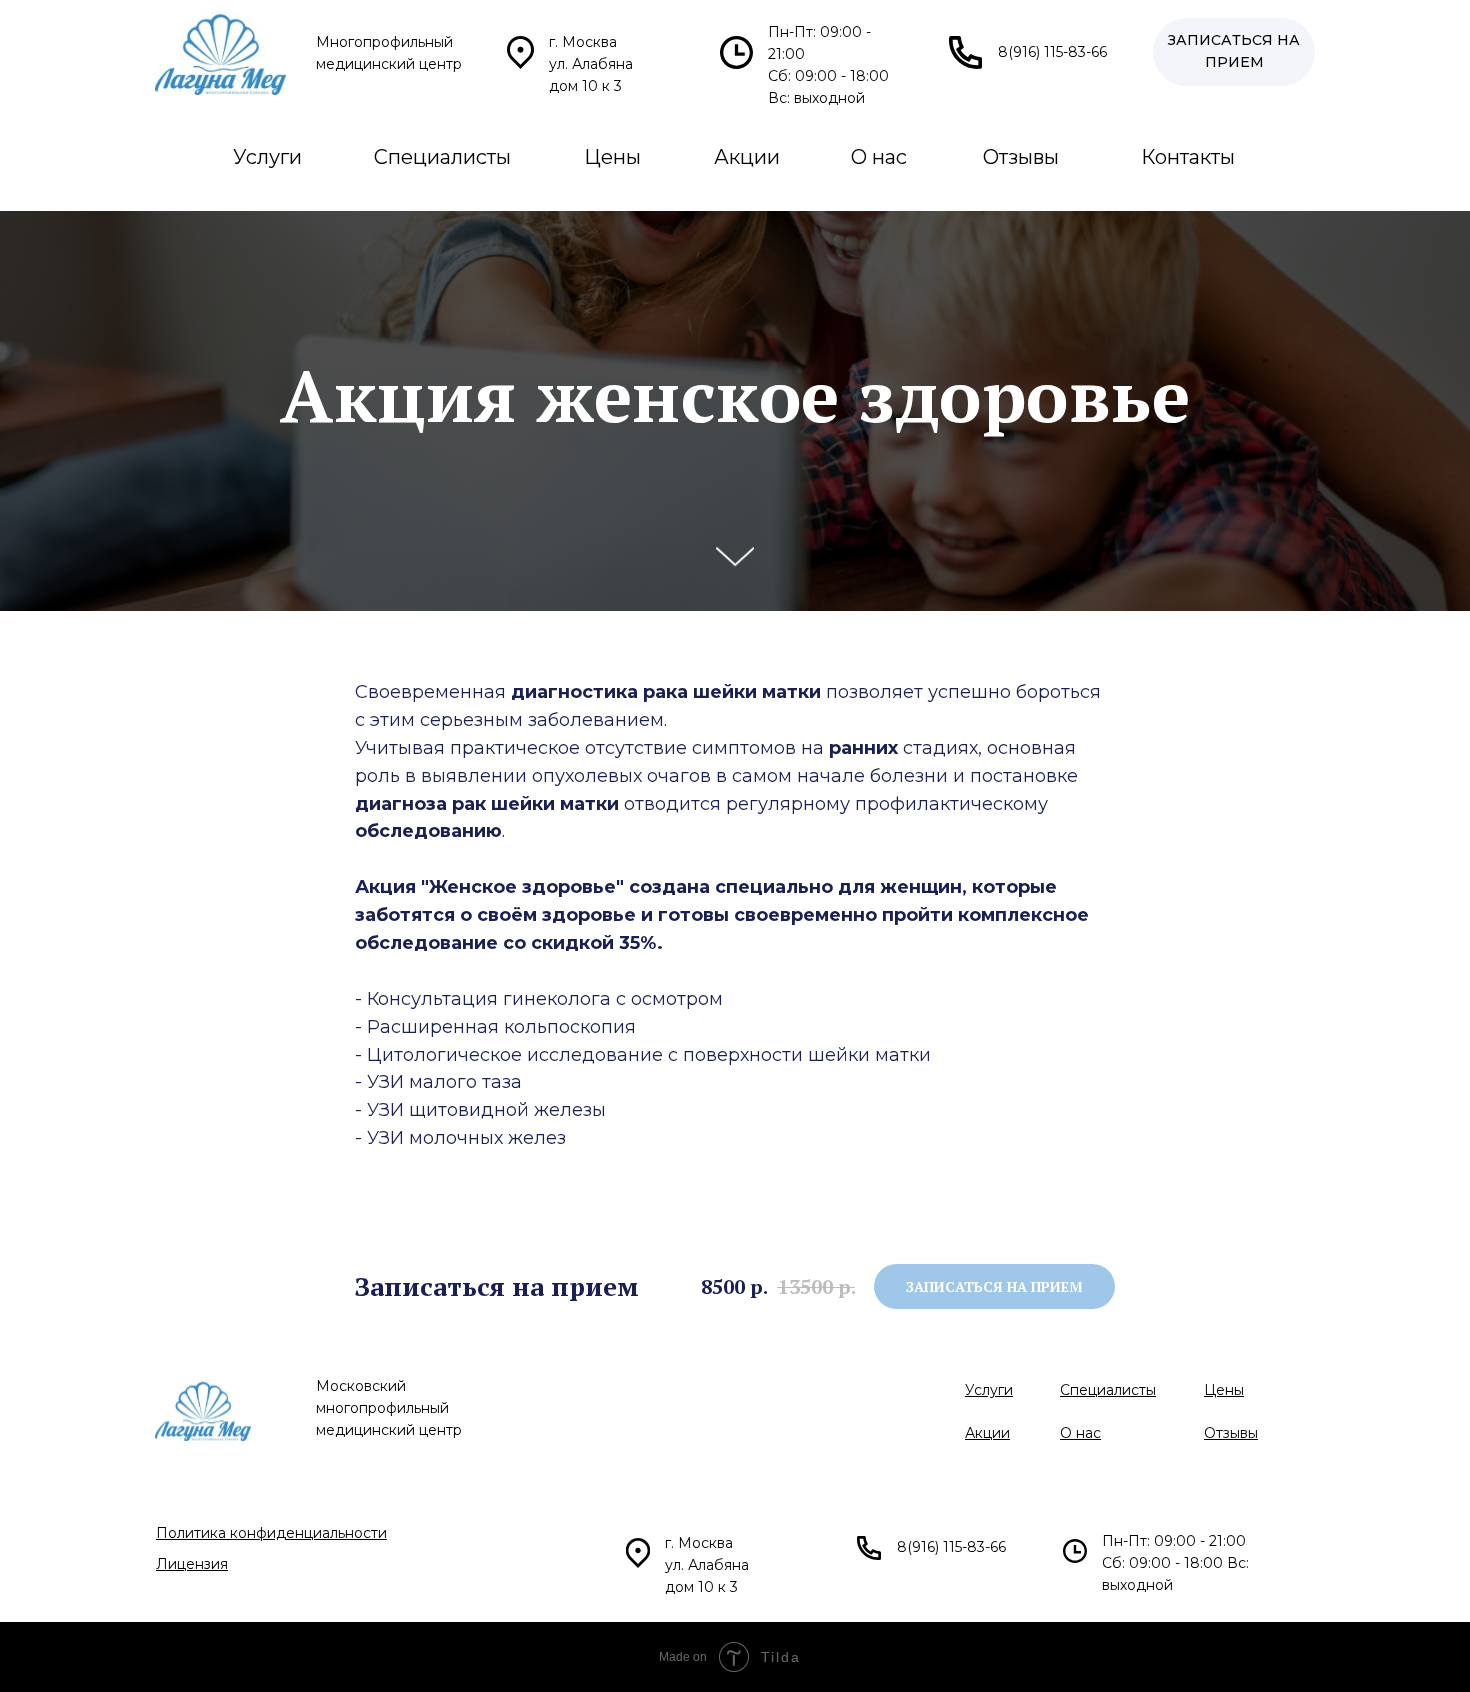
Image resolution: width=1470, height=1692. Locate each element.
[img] (220, 52)
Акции (747, 157)
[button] (994, 1286)
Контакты (1188, 157)
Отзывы (1021, 157)
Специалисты (442, 157)
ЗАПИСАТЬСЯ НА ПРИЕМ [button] (1234, 51)
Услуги (267, 157)
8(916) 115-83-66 (1052, 52)
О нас (879, 157)
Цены (612, 157)
